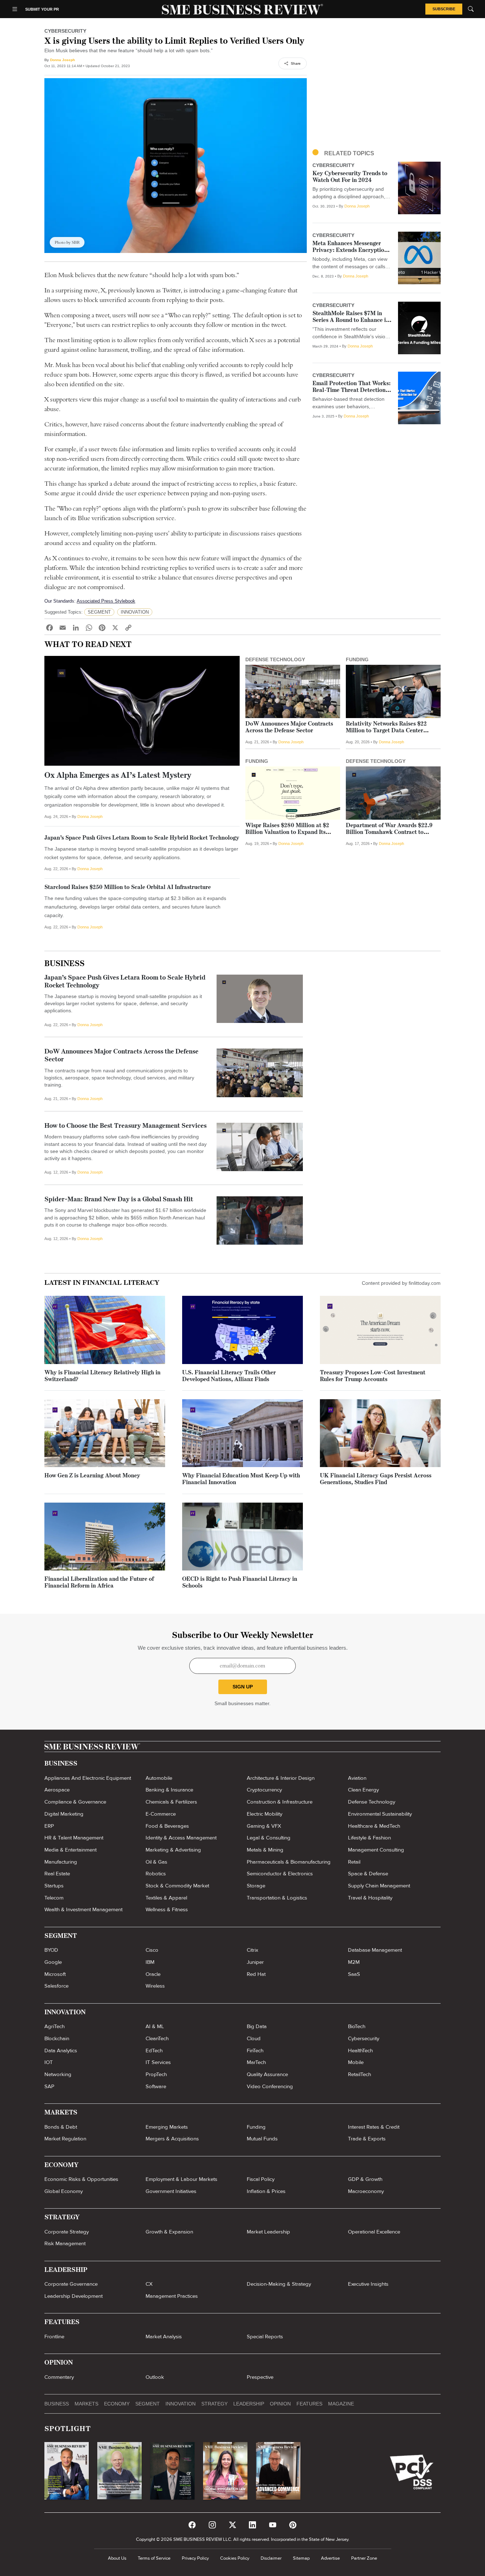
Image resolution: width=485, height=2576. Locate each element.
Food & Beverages (167, 1826)
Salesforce (56, 1986)
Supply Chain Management (379, 1886)
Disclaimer (271, 2558)
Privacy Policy (195, 2558)
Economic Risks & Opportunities (81, 2179)
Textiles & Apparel (166, 1898)
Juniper (255, 1962)
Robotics (156, 1874)
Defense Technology (372, 1802)
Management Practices (172, 2296)
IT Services (158, 2062)
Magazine (341, 2404)
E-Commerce (161, 1814)
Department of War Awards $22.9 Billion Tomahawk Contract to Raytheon (389, 832)
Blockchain (57, 2038)
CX (149, 2284)
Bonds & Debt (61, 2127)
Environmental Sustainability (380, 1814)
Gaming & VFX (264, 1826)
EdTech (154, 2050)
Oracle (153, 1974)
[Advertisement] (377, 87)
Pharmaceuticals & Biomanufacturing (289, 1862)
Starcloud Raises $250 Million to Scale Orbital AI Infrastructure (128, 888)
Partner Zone (364, 2558)
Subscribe (444, 9)
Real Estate (57, 1874)
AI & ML (155, 2026)
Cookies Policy (235, 2558)
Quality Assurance (267, 2074)
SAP (49, 2086)
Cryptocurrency (264, 1790)
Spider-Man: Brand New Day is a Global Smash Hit (119, 1200)
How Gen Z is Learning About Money (92, 1476)
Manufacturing (61, 1862)
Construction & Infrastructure (280, 1802)
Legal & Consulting (269, 1838)
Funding (256, 2127)
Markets (86, 2404)
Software (156, 2086)
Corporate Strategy (67, 2232)
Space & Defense (368, 1874)
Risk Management (65, 2243)
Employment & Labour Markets (181, 2179)
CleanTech (157, 2038)
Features (309, 2404)
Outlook (155, 2377)
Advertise (330, 2558)
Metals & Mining (265, 1850)
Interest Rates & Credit (374, 2127)
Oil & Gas (156, 1862)
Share (296, 63)
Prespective (260, 2377)
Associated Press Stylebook (106, 601)
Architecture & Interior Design (281, 1778)
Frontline (54, 2337)
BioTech (357, 2026)
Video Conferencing (270, 2086)
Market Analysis (164, 2337)
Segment (148, 2404)
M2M (354, 1962)
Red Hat (256, 1974)
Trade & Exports (367, 2139)
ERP (49, 1826)
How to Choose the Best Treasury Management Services (126, 1126)
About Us (117, 2558)
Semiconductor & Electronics (280, 1874)
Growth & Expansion (169, 2232)
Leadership (249, 2404)
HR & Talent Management (74, 1838)
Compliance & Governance (75, 1802)
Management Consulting (376, 1850)
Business (64, 964)
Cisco (152, 1950)
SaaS (354, 1974)
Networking (58, 2074)
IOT (49, 2062)
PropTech (156, 2074)
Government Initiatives (171, 2191)
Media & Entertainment (70, 1850)
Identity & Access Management (181, 1838)
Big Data (257, 2026)
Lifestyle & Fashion (369, 1838)
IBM (150, 1962)
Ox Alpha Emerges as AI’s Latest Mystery (118, 776)
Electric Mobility (265, 1814)
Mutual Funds (262, 2139)
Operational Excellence (374, 2232)
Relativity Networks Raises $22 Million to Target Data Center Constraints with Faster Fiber (386, 731)
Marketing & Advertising (173, 1850)
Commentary (59, 2377)
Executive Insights (368, 2284)
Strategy (214, 2404)
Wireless (155, 1986)
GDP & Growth (365, 2179)
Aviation (357, 1778)
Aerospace (57, 1790)
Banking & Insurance (169, 1790)
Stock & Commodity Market (177, 1886)
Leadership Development (73, 2296)
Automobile (159, 1778)
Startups (54, 1886)
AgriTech (55, 2026)
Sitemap (301, 2558)
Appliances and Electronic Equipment (88, 1778)
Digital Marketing (64, 1814)
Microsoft (55, 1974)
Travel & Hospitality (370, 1898)
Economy (117, 2404)
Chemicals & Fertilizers (171, 1802)
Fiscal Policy (261, 2179)
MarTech (256, 2062)
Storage (256, 1886)
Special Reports (265, 2337)
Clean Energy (363, 1790)
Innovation (181, 2404)
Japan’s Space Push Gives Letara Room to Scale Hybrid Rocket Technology (142, 838)
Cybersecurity (364, 2038)
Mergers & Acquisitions (172, 2139)
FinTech (255, 2050)
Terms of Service (154, 2558)
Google (53, 1962)
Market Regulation (65, 2139)
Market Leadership (268, 2232)
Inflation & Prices (266, 2191)
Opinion (280, 2404)
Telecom (54, 1898)
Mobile (356, 2062)
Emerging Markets (167, 2127)
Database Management (375, 1950)
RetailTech (359, 2074)
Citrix (252, 1950)
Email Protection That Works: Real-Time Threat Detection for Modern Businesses (352, 390)
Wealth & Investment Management (83, 1909)
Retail (354, 1862)
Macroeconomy (366, 2191)
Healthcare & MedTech (374, 1826)
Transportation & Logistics (277, 1898)
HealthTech (360, 2050)
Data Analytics (61, 2050)
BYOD (51, 1950)
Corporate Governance (71, 2284)
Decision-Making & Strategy (279, 2284)
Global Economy (64, 2191)
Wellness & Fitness (167, 1909)
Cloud (254, 2038)
